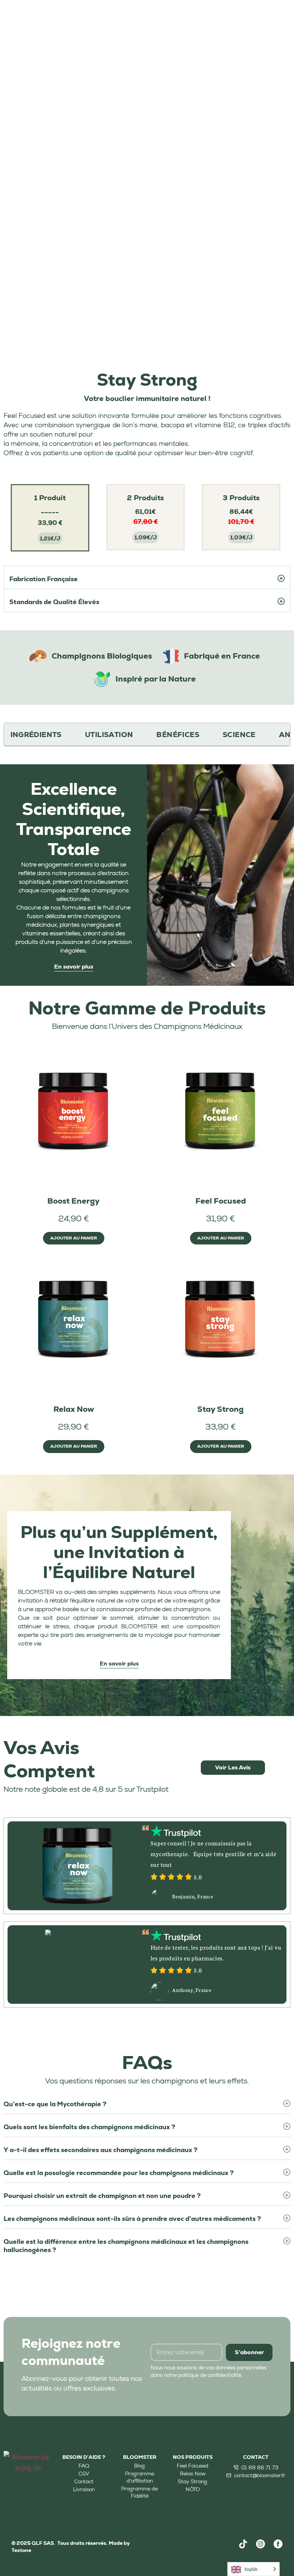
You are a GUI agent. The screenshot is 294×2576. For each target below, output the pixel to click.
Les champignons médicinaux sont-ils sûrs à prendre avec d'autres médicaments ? (132, 2219)
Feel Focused (221, 1201)
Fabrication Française (44, 579)
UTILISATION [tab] (109, 735)
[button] (147, 577)
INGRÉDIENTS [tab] (36, 735)
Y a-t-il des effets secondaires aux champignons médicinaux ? (101, 2150)
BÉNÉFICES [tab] (178, 735)
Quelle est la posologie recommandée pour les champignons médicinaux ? (119, 2173)
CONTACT (256, 2457)
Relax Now (74, 1409)
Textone (22, 2550)
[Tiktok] (243, 2544)
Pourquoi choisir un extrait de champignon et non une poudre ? (102, 2196)
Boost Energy (73, 1201)
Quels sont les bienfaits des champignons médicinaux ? (89, 2127)
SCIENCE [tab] (239, 735)
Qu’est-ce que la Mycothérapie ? (55, 2104)
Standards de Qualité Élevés (54, 602)
